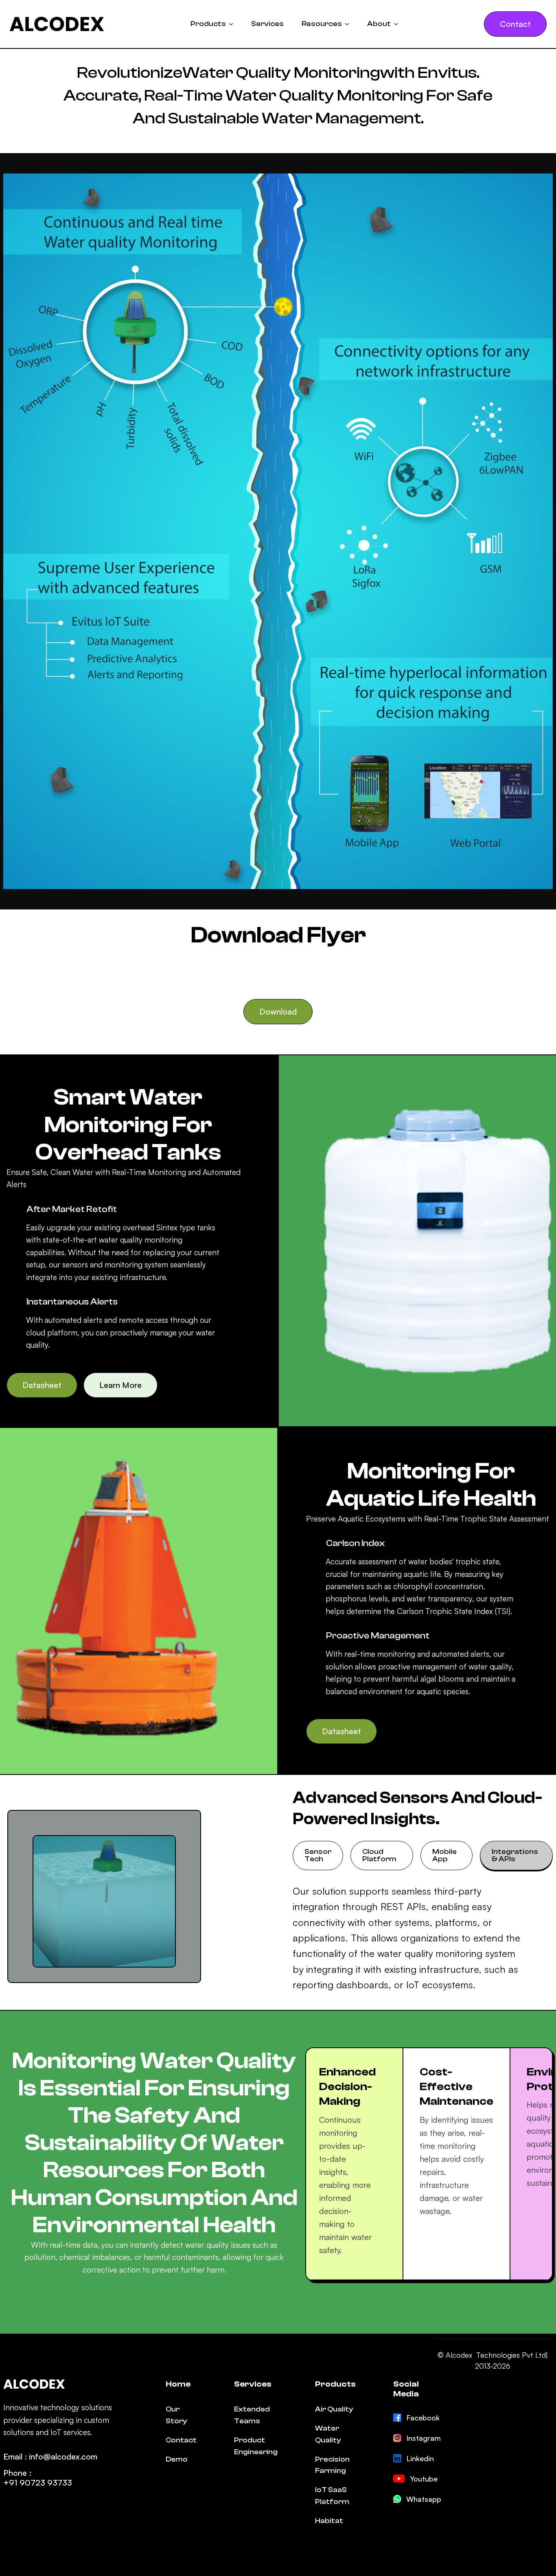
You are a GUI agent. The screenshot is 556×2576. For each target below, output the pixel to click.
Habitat (329, 2521)
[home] (57, 24)
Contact (181, 2440)
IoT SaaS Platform (332, 2496)
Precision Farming (332, 2465)
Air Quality (334, 2409)
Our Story (176, 2415)
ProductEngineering (256, 2446)
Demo (177, 2459)
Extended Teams (252, 2415)
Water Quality (328, 2434)
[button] (212, 24)
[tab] (318, 1856)
